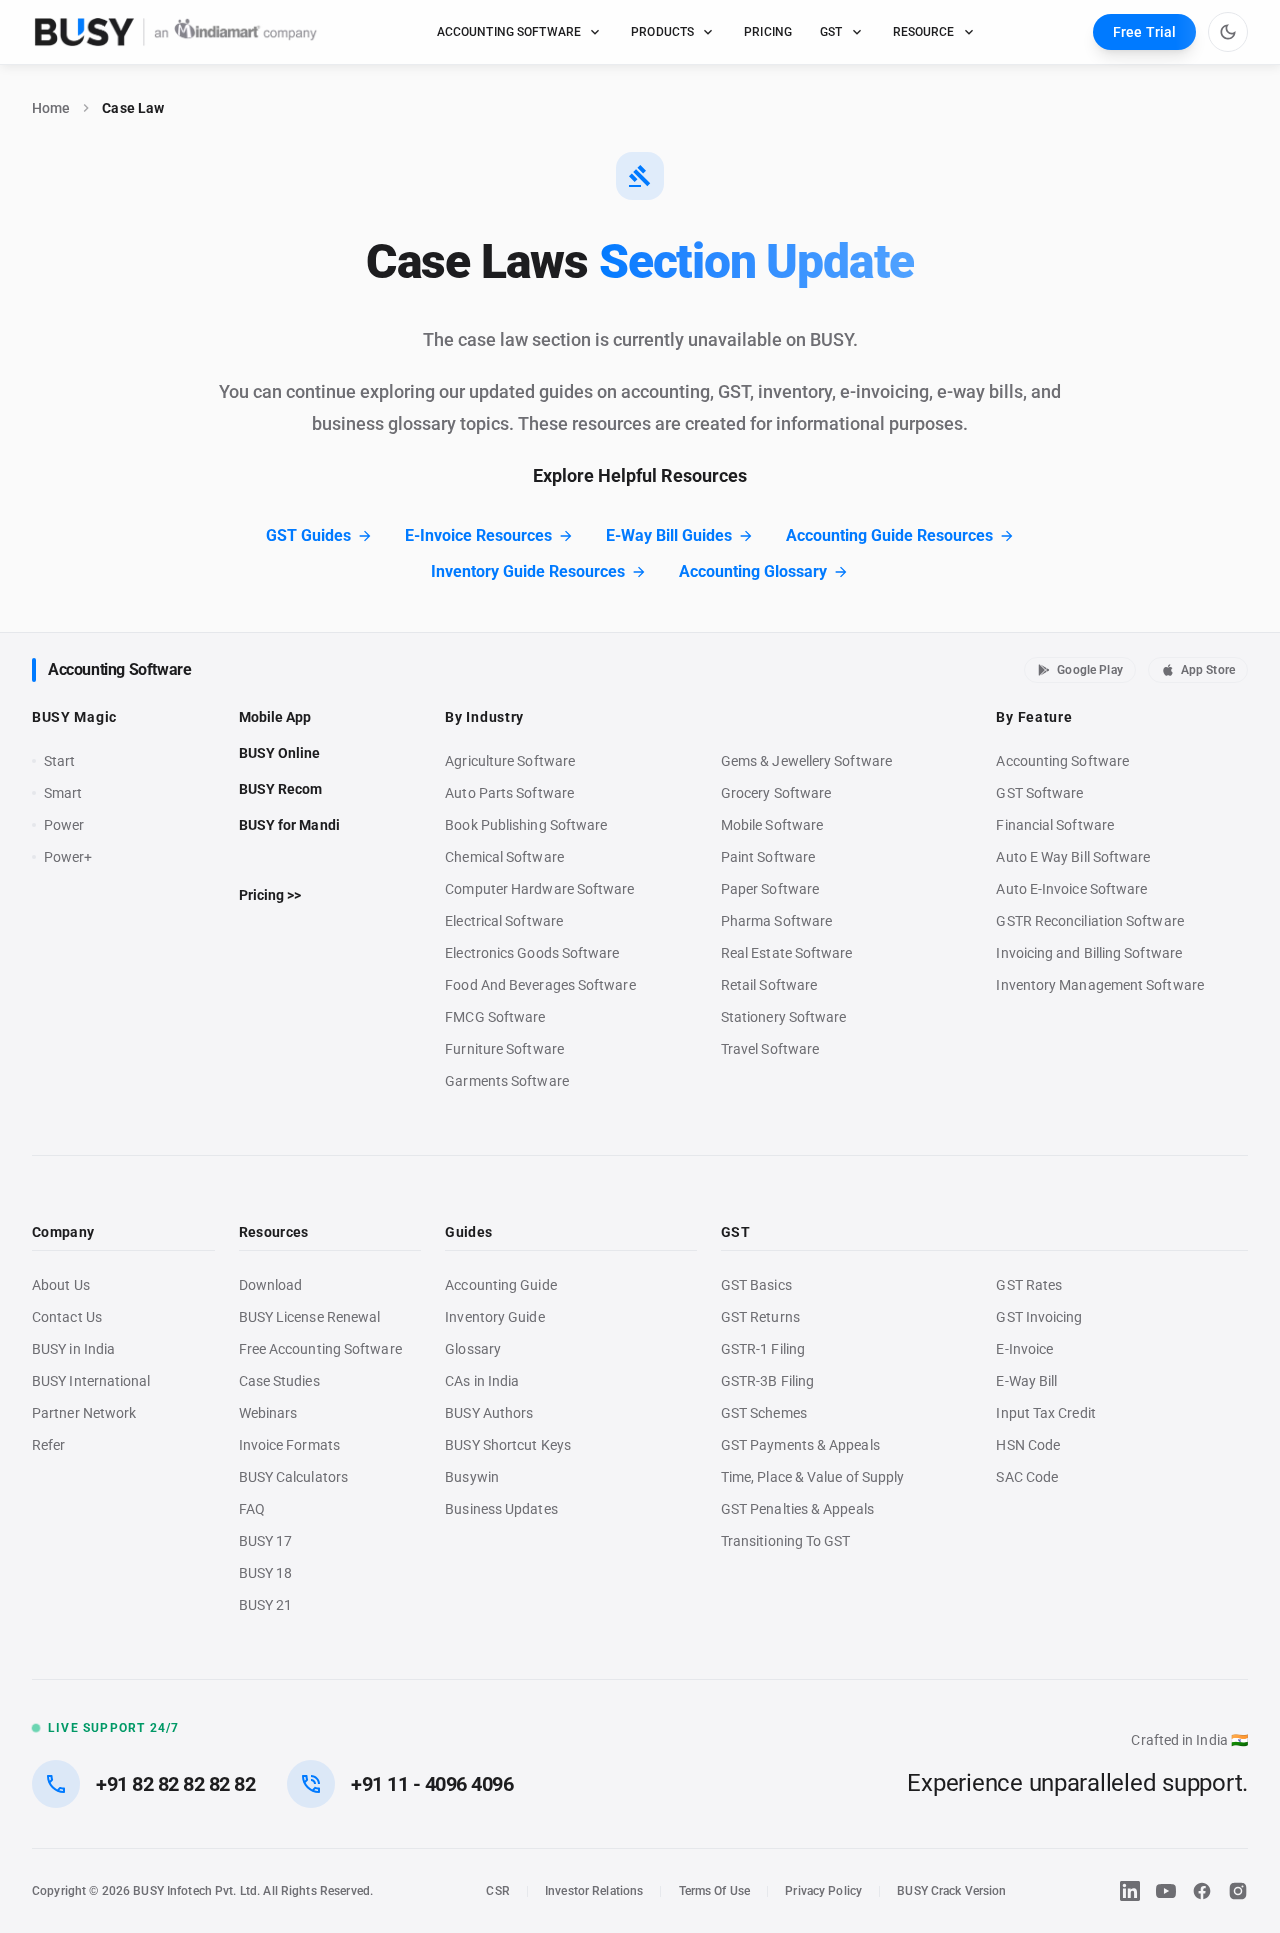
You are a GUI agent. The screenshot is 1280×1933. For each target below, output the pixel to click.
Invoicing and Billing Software (1089, 953)
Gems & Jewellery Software (806, 761)
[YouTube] (1166, 1891)
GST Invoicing (1039, 1317)
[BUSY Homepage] (176, 32)
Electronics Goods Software (532, 953)
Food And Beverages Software (540, 985)
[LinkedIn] (1130, 1891)
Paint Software (768, 857)
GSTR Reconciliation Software (1089, 921)
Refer (48, 1445)
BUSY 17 (266, 1541)
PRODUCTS (662, 32)
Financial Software (1055, 825)
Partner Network (84, 1413)
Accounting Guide (500, 1285)
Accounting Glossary (753, 571)
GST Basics (756, 1285)
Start (64, 762)
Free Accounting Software (320, 1349)
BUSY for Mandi (289, 825)
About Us (61, 1285)
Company (63, 1232)
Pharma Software (776, 921)
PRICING (768, 32)
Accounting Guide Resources (889, 535)
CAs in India (482, 1381)
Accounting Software (119, 669)
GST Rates (1029, 1285)
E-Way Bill (1026, 1381)
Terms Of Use (715, 1891)
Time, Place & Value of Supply (812, 1477)
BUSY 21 (266, 1605)
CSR (497, 1891)
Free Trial (1144, 32)
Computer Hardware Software (539, 889)
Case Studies (279, 1381)
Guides (468, 1232)
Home (51, 108)
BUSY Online (280, 753)
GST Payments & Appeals (800, 1445)
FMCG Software (495, 1017)
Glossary (473, 1349)
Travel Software (770, 1049)
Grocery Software (776, 793)
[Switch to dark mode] (1228, 32)
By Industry (484, 717)
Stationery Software (784, 1017)
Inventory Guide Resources (528, 571)
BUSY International (91, 1381)
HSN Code (1028, 1445)
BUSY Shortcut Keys (508, 1445)
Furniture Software (504, 1049)
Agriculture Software (510, 761)
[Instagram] (1238, 1891)
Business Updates (501, 1509)
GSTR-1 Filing (763, 1349)
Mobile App (275, 717)
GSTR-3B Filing (767, 1381)
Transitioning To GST (786, 1541)
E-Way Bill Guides (669, 535)
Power (64, 825)
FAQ (252, 1509)
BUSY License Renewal (310, 1317)
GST (831, 32)
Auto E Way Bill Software (1073, 857)
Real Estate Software (787, 953)
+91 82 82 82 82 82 (175, 1784)
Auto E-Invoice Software (1071, 889)
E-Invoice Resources (478, 535)
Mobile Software (772, 825)
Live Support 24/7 (113, 1728)
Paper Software (770, 889)
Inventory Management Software (1099, 985)
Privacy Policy (823, 1891)
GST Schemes (764, 1413)
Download (271, 1285)
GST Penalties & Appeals (797, 1509)
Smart (63, 793)
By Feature (1034, 717)
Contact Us (67, 1317)
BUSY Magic (74, 717)
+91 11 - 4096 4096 (432, 1784)
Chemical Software (504, 857)
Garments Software (506, 1081)
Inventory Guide (494, 1317)
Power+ (68, 857)
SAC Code (1027, 1477)
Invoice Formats (289, 1445)
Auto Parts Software (509, 793)
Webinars (268, 1413)
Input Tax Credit (1045, 1413)
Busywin (472, 1477)
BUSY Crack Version (951, 1891)
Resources (274, 1232)
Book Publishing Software (526, 825)
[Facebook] (1202, 1891)
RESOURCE (924, 32)
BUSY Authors (489, 1413)
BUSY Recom (281, 789)
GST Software (1039, 793)
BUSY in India (73, 1349)
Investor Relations (594, 1891)
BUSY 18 (266, 1573)
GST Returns (760, 1317)
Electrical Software (504, 921)
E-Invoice (1024, 1349)
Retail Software (769, 985)
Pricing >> (270, 895)
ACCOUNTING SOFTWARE (509, 32)
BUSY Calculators (293, 1477)
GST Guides (308, 535)
